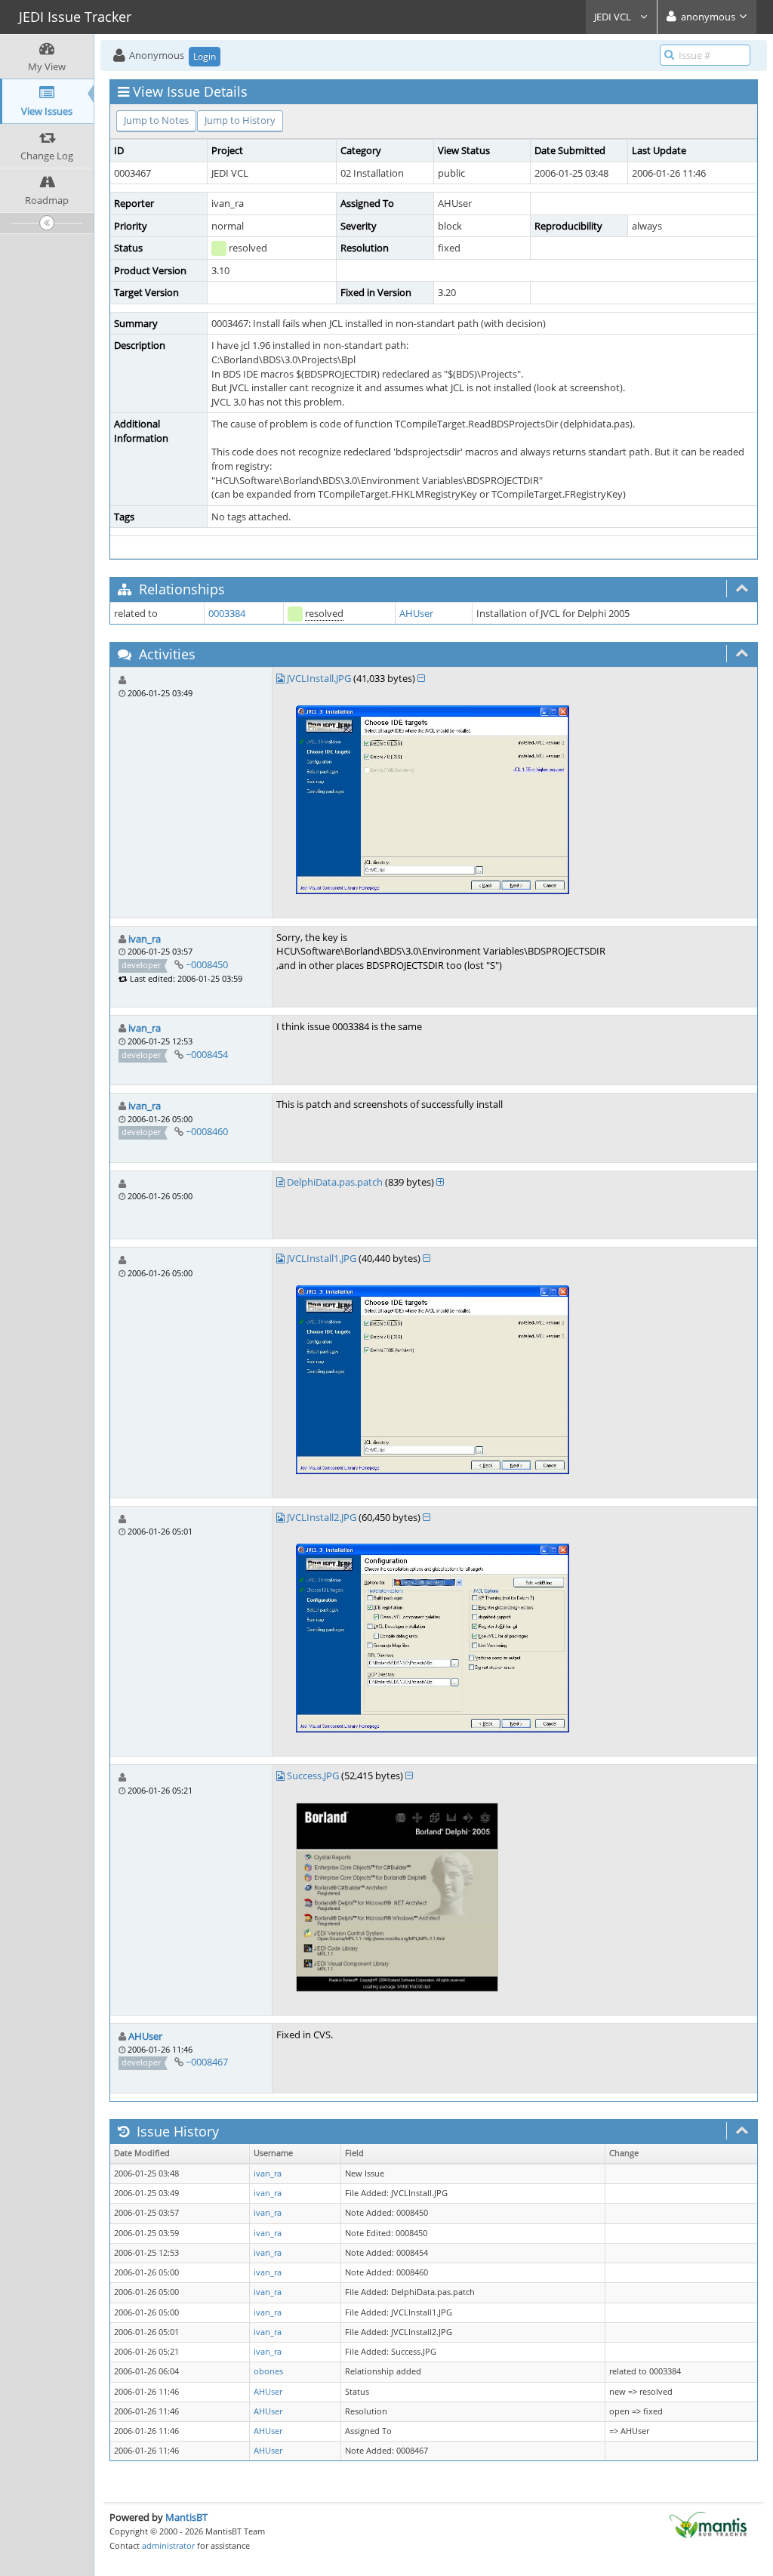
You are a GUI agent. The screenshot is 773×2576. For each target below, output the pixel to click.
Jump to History (240, 120)
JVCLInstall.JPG (319, 678)
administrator (168, 2545)
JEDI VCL (614, 17)
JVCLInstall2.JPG (322, 1517)
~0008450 (207, 964)
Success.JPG (313, 1775)
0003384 (227, 613)
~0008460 (207, 1131)
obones (268, 2371)
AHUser (416, 613)
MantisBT (186, 2517)
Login (205, 56)
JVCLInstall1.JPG (322, 1258)
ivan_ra (145, 939)
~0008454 (207, 1054)
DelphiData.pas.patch (335, 1182)
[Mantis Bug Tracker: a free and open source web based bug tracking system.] (708, 2524)
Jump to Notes (156, 120)
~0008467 (207, 2062)
